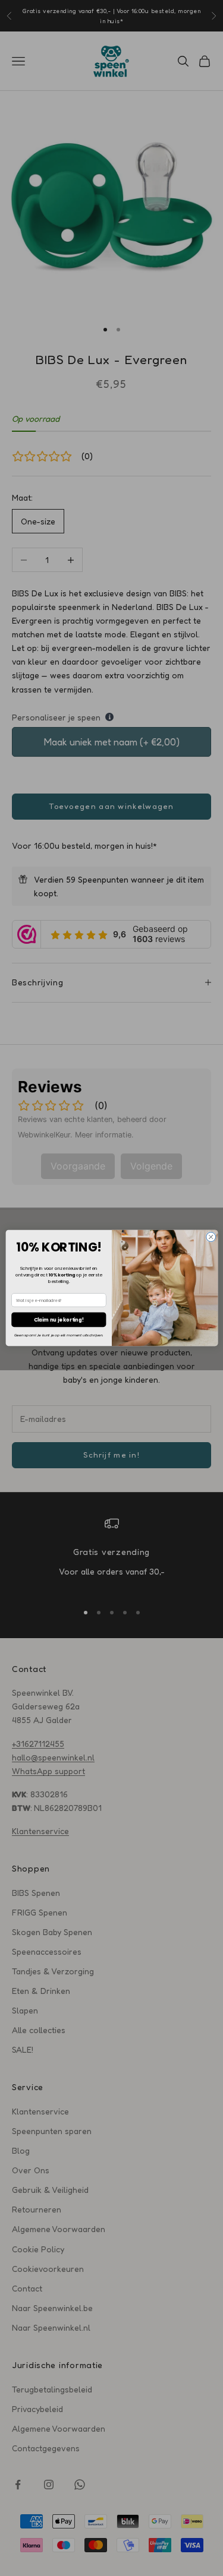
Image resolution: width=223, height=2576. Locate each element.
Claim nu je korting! (59, 1319)
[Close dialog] (211, 1237)
